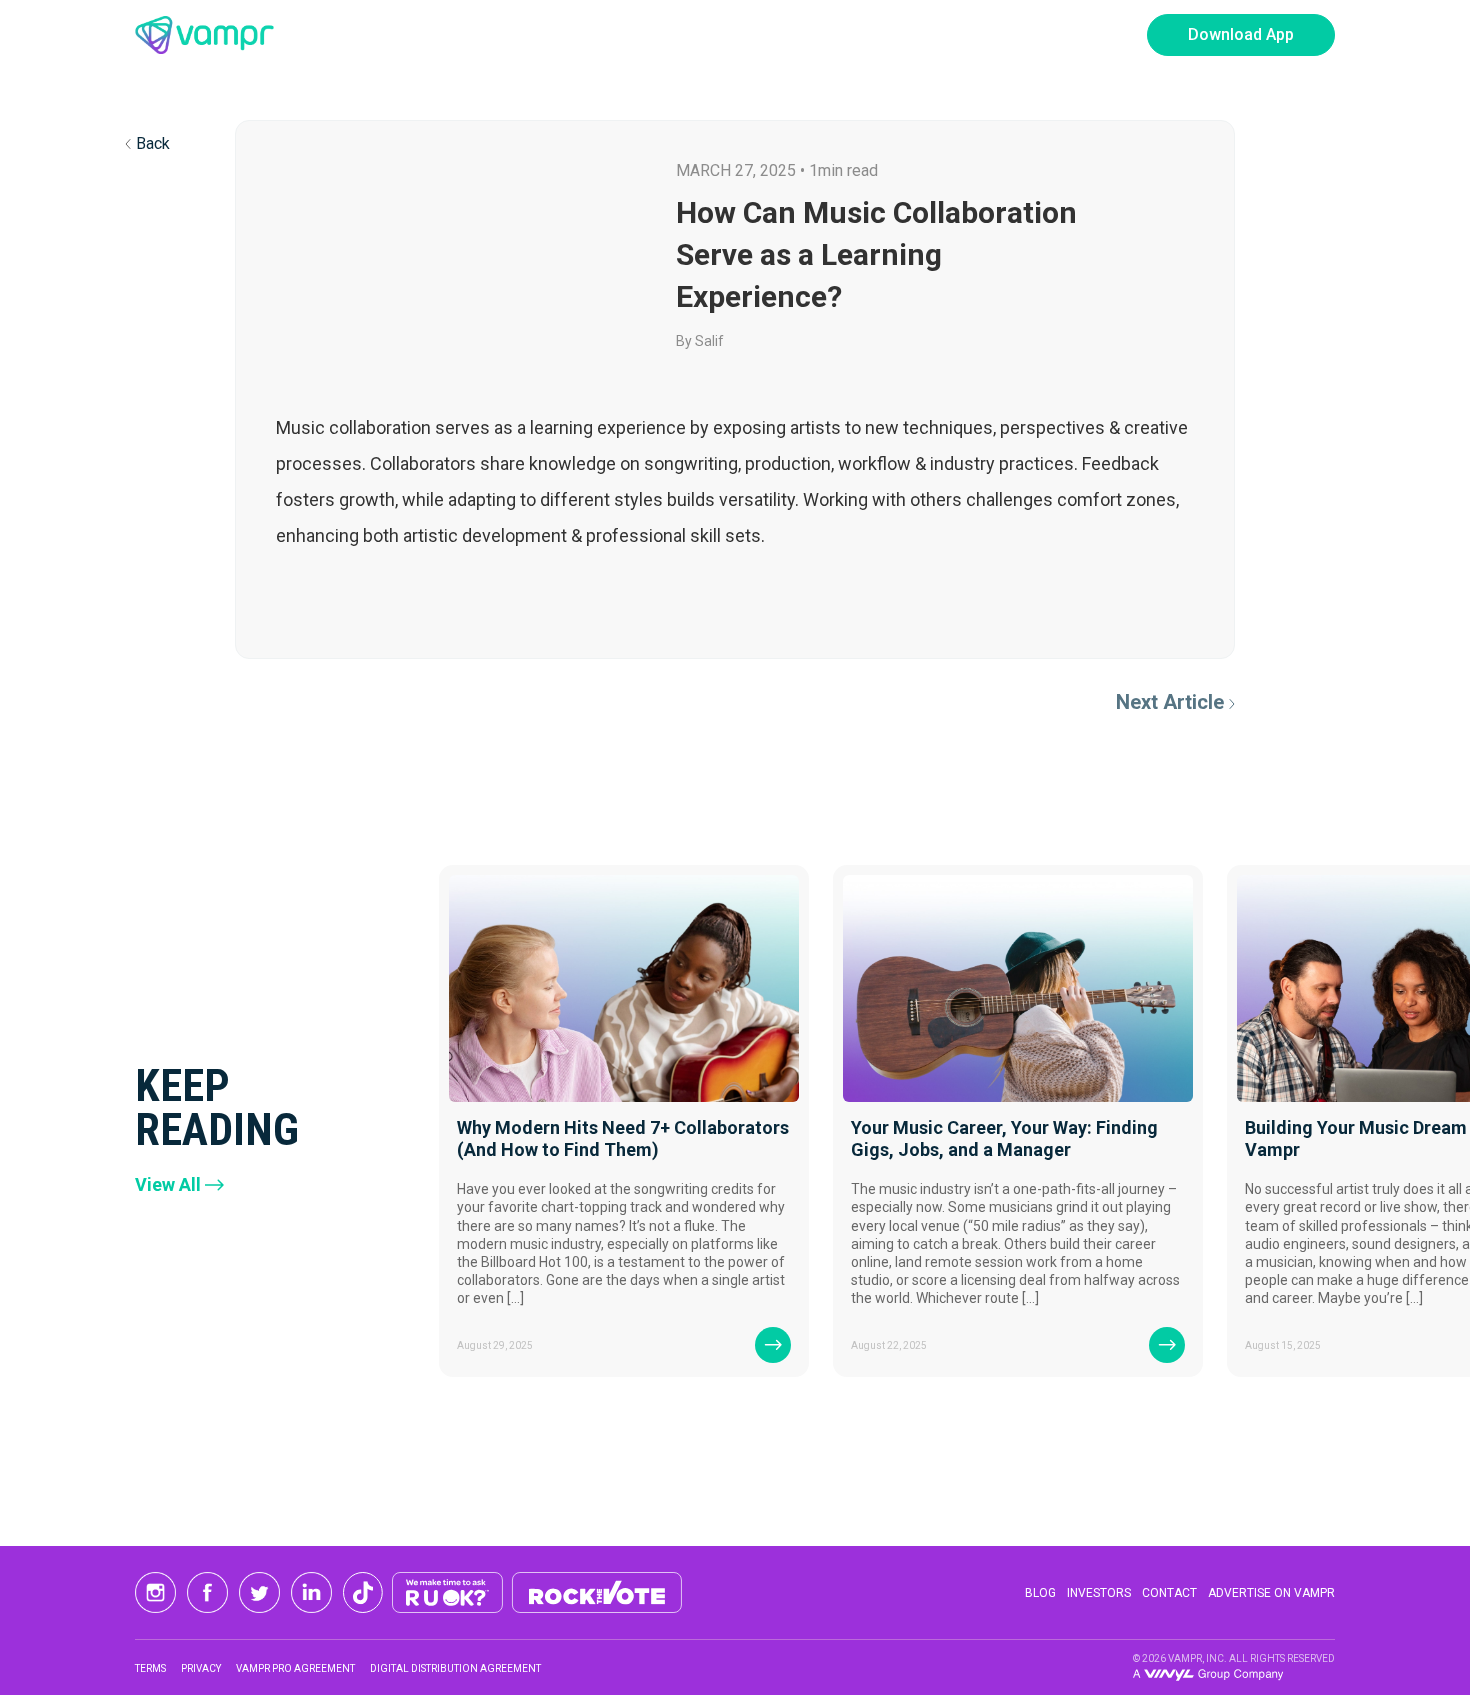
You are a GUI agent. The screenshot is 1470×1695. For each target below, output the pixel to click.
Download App (1241, 34)
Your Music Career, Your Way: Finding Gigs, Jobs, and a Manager (1004, 1138)
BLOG (1040, 1593)
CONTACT (1169, 1593)
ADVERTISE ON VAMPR (1271, 1593)
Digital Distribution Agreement (455, 1668)
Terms (150, 1668)
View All (168, 1184)
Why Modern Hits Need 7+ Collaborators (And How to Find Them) (623, 1138)
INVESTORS (1099, 1593)
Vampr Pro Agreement (295, 1668)
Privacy (201, 1668)
